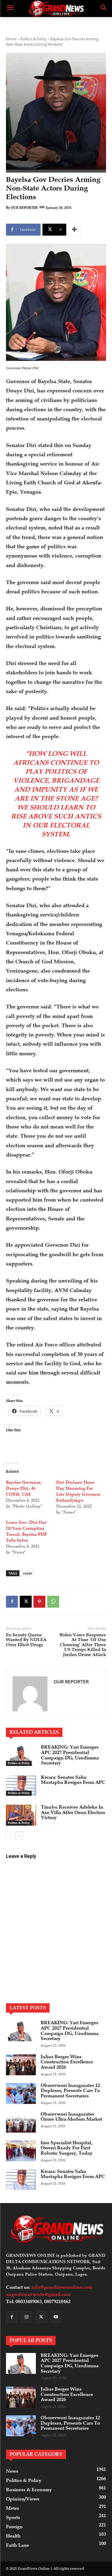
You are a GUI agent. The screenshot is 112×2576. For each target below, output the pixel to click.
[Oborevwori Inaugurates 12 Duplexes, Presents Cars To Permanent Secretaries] (21, 2093)
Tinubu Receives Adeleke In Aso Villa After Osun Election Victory (73, 1812)
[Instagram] (26, 2317)
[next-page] (19, 1835)
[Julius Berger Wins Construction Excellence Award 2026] (21, 2065)
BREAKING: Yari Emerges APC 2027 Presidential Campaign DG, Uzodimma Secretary (70, 1755)
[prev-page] (10, 1835)
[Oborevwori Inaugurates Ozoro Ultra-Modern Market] (21, 2122)
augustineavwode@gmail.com (38, 2294)
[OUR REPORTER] (30, 1694)
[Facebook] (12, 1602)
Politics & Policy (33, 39)
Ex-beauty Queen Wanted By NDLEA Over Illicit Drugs (26, 1640)
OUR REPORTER (24, 208)
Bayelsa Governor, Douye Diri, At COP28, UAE (24, 1488)
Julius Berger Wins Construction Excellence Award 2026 (67, 2062)
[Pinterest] (39, 1602)
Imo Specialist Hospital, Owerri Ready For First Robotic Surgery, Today (67, 2148)
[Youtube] (56, 2317)
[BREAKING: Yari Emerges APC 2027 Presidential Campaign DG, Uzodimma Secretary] (21, 1755)
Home (11, 39)
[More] (74, 230)
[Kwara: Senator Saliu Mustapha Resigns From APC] (21, 1785)
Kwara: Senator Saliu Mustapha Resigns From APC (73, 1780)
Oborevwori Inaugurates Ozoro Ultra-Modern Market (71, 2117)
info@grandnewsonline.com (62, 2287)
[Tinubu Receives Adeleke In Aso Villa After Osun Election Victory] (21, 1815)
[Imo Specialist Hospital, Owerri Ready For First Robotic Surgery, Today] (21, 2151)
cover (28, 1573)
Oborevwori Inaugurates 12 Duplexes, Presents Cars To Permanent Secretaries (70, 2091)
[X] (26, 1602)
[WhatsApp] (53, 1602)
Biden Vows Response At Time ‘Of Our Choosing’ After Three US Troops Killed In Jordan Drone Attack (83, 1645)
